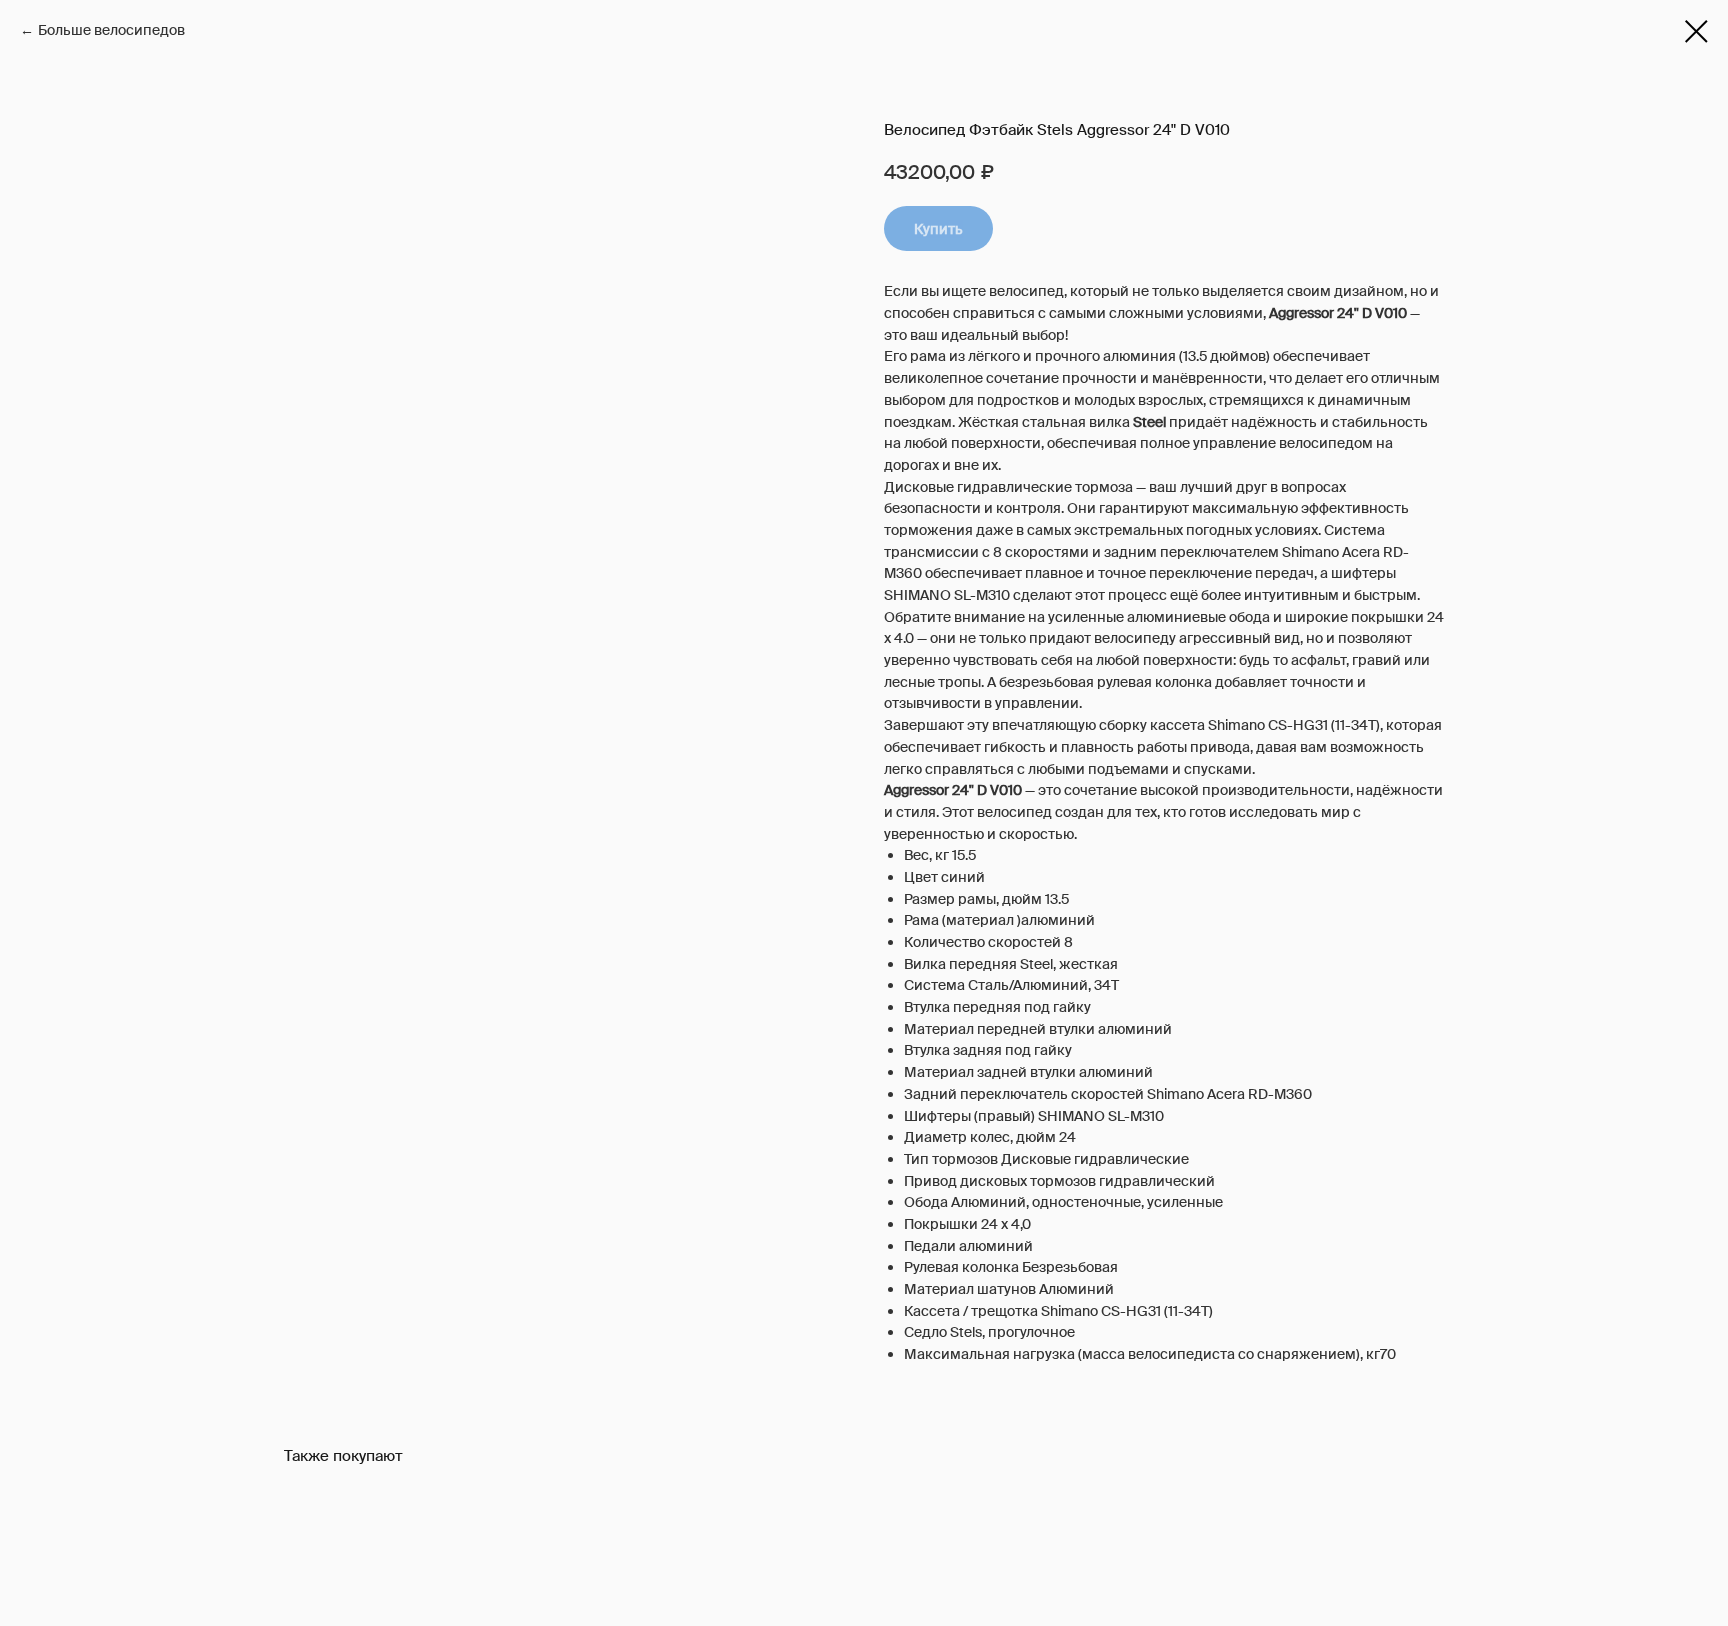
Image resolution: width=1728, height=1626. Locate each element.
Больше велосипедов (111, 30)
